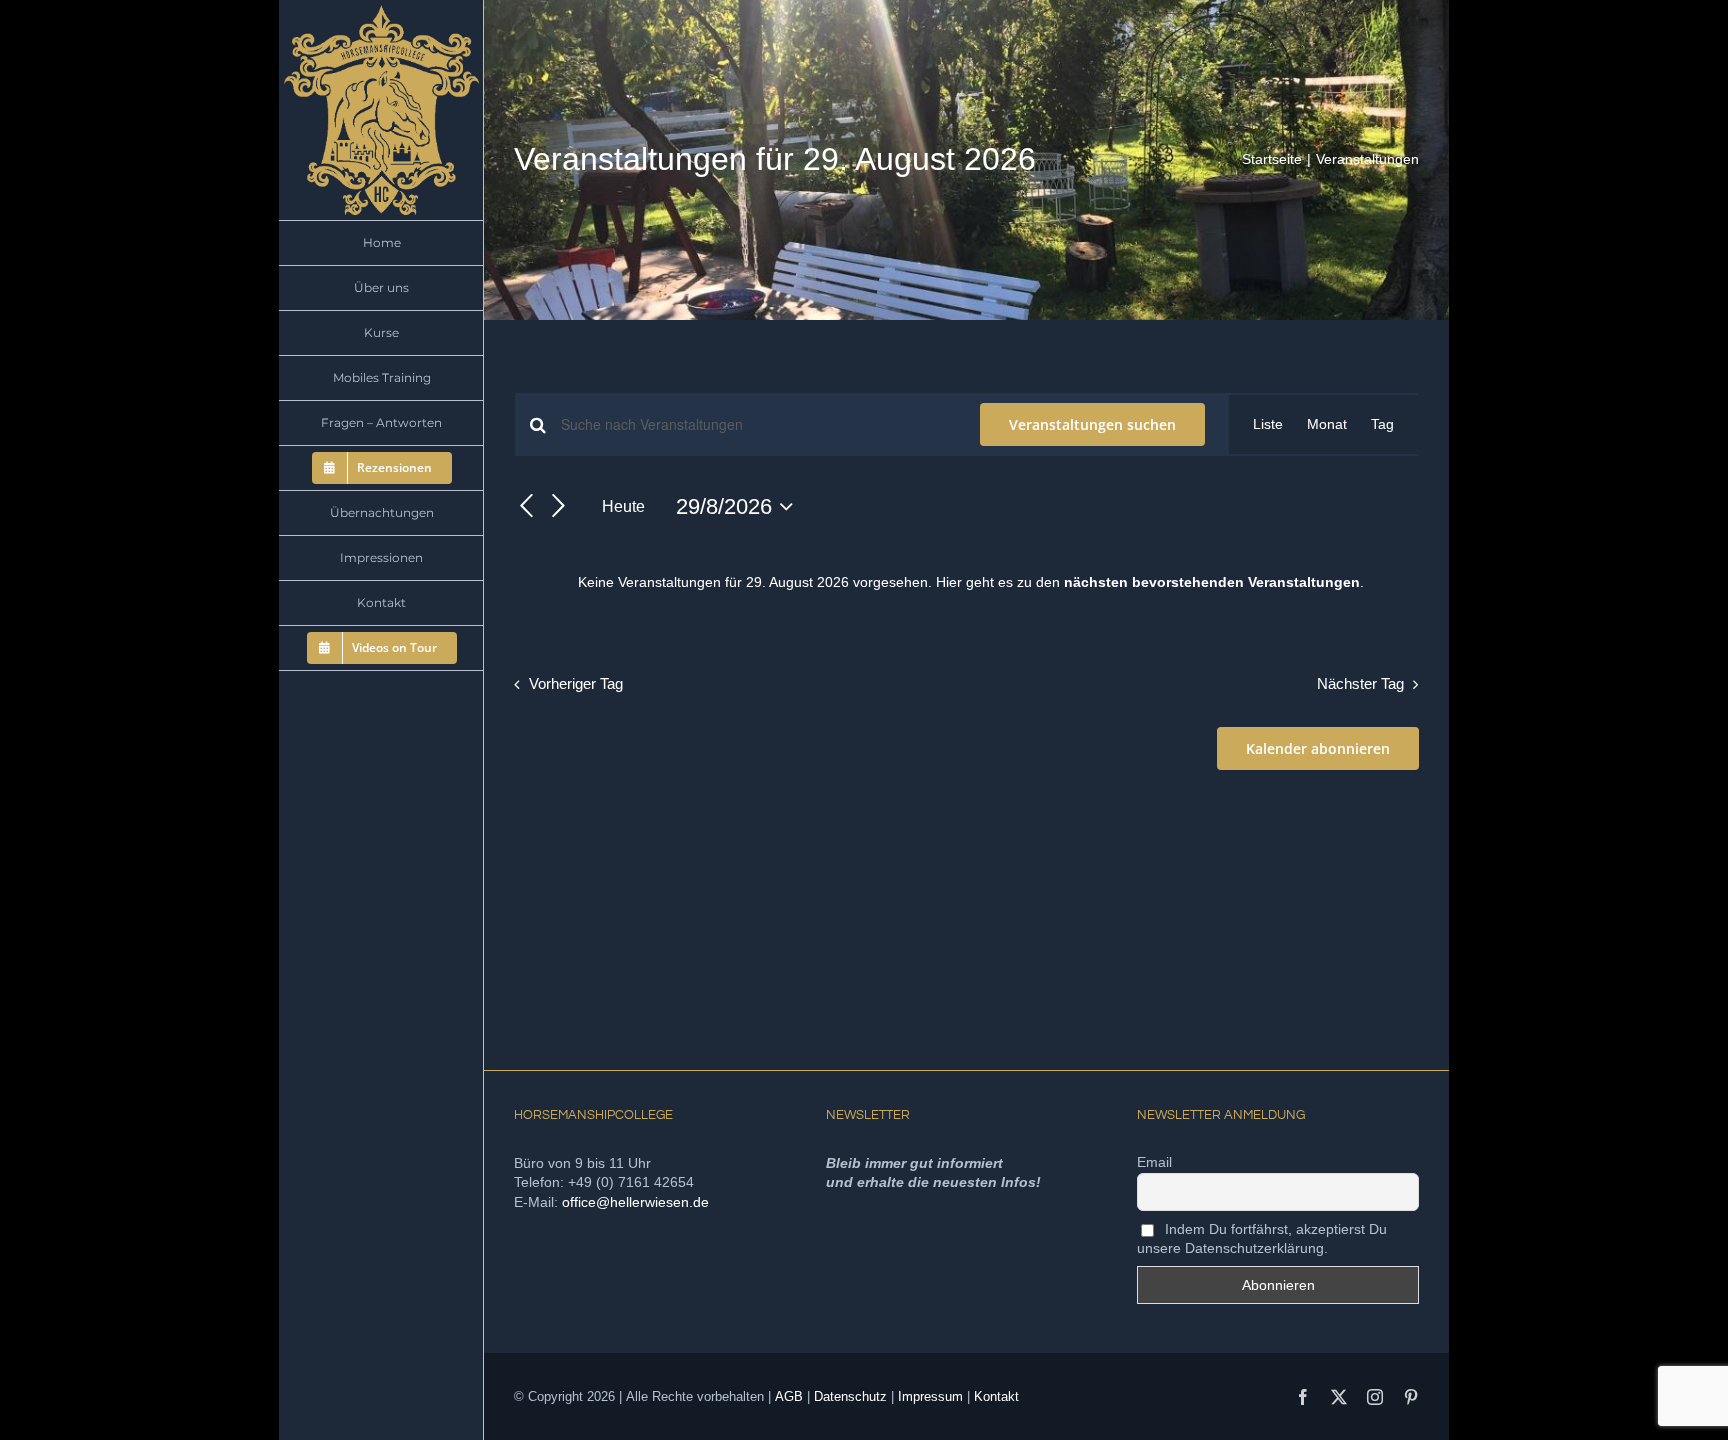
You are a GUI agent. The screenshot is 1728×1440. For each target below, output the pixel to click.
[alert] (970, 583)
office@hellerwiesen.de (635, 1202)
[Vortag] (526, 507)
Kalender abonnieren (1318, 748)
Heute (623, 506)
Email (1154, 1162)
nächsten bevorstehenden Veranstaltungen (1212, 582)
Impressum (930, 1396)
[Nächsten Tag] (559, 507)
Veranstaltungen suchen (1092, 424)
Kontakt (996, 1396)
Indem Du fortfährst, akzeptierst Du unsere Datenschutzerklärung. (1262, 1238)
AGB (789, 1396)
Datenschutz (850, 1396)
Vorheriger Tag (576, 683)
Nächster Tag (1360, 683)
